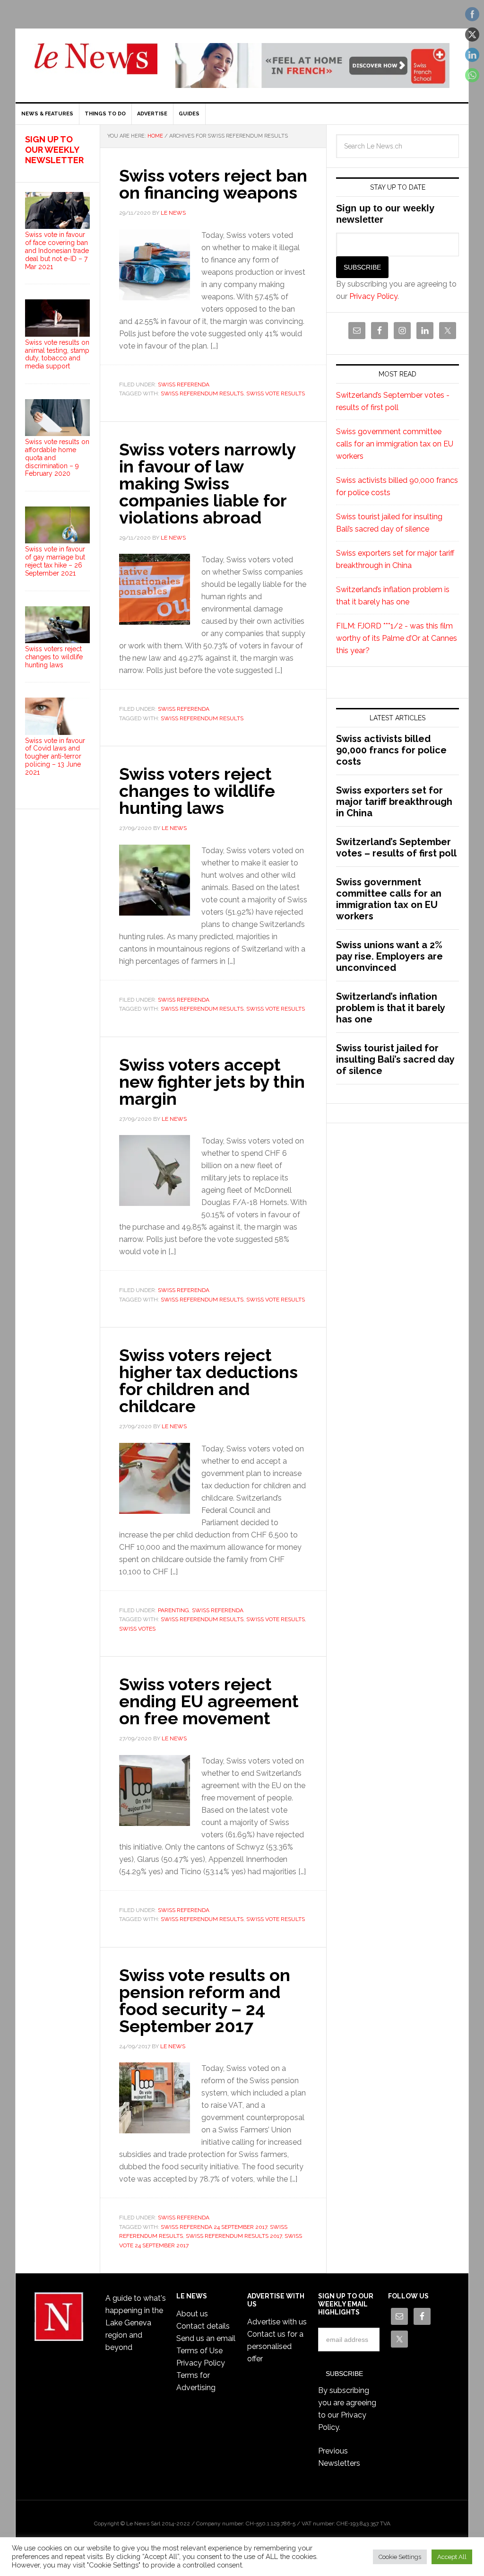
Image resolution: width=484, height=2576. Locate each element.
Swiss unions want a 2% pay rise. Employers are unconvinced (389, 956)
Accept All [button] (452, 2557)
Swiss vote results (276, 393)
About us (192, 2314)
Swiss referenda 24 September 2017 (214, 2227)
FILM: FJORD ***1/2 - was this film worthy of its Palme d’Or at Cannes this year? (397, 638)
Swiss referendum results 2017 (234, 2236)
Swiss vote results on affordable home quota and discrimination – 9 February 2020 (57, 458)
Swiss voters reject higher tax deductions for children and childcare (208, 1380)
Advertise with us (277, 2322)
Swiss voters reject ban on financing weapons (213, 184)
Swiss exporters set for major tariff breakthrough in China (394, 802)
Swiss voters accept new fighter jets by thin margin (212, 1082)
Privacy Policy (373, 296)
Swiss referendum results (202, 393)
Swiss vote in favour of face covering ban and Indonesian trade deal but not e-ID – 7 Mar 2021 (57, 250)
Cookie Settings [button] (400, 2557)
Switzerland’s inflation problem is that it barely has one (390, 1008)
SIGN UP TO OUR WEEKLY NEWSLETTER (54, 149)
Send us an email (206, 2338)
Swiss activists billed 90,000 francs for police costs (391, 750)
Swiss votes (137, 1629)
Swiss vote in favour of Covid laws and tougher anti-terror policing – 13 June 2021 (55, 756)
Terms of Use (199, 2351)
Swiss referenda (184, 384)
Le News (96, 64)
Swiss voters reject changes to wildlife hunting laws (197, 791)
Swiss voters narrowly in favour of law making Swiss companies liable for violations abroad (207, 483)
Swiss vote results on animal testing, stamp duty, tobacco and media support (57, 354)
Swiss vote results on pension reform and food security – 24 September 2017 (205, 2000)
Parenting (173, 1610)
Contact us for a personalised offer (275, 2346)
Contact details (203, 2326)
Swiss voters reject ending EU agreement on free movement (209, 1701)
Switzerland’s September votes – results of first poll (396, 847)
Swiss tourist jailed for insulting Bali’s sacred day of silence (395, 1059)
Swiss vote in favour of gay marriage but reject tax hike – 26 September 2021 (55, 561)
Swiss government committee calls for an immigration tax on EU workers (395, 444)
